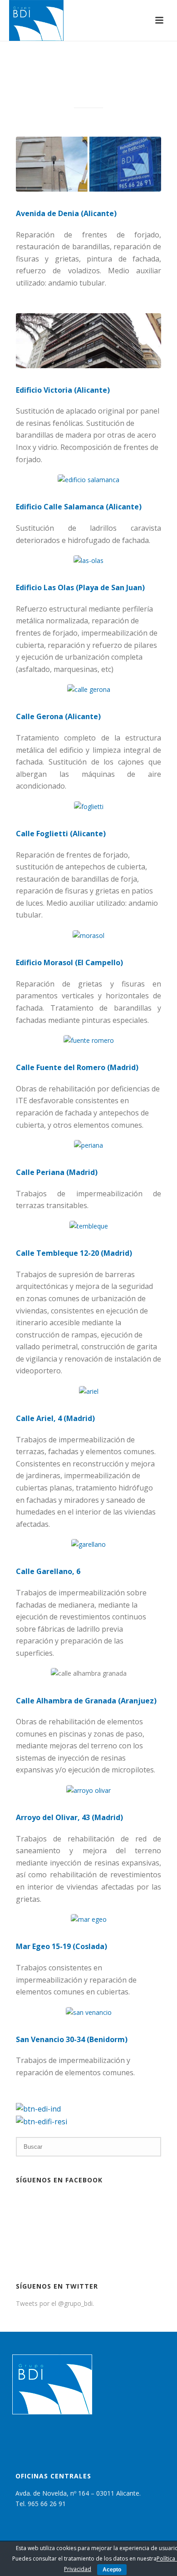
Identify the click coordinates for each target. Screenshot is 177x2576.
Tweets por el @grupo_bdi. (55, 2303)
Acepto (112, 2570)
